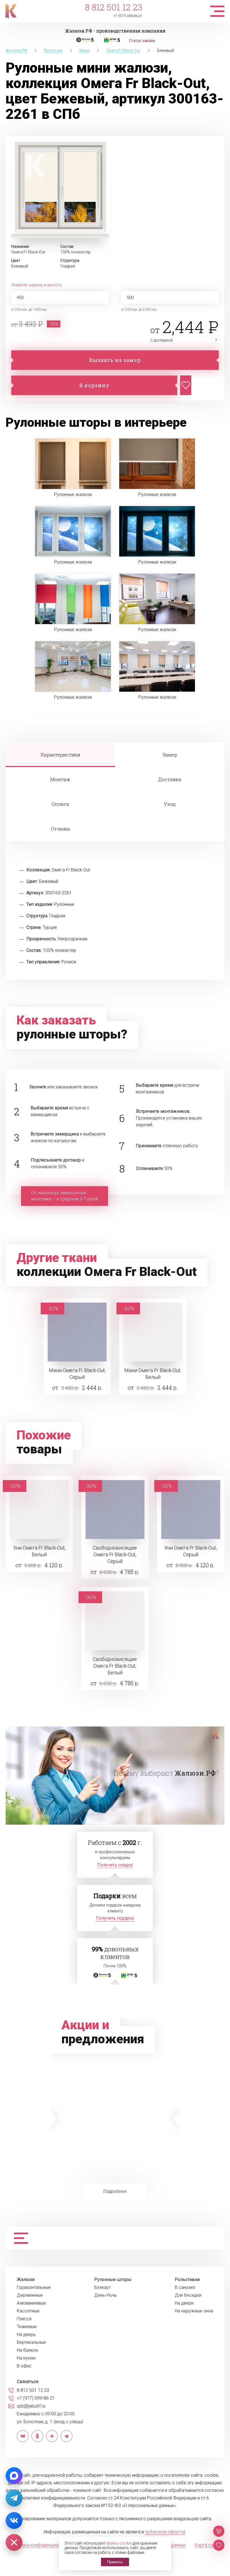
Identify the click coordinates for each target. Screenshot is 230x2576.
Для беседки (188, 2295)
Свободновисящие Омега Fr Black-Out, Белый (115, 1666)
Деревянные (30, 2295)
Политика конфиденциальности (42, 2545)
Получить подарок (115, 1918)
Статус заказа (142, 41)
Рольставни (187, 2280)
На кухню (26, 2358)
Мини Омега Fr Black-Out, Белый (153, 1374)
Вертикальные (31, 2342)
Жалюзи (26, 2280)
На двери (184, 2303)
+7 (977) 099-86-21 (128, 16)
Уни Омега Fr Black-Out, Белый (39, 1551)
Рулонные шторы (113, 2280)
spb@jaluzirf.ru (31, 2406)
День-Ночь (106, 2295)
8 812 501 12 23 (114, 7)
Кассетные (28, 2311)
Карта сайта (207, 2545)
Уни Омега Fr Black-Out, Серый (191, 1551)
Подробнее (115, 2191)
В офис (24, 2366)
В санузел (185, 2288)
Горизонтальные (34, 2288)
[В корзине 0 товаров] (219, 2531)
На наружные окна (194, 2311)
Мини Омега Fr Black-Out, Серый (77, 1374)
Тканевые (27, 2327)
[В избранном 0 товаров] (219, 2545)
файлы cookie (119, 2543)
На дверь (26, 2335)
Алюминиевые (31, 2303)
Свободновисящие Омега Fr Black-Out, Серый (115, 1554)
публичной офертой (165, 2532)
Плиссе (24, 2319)
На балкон (27, 2350)
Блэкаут (103, 2288)
